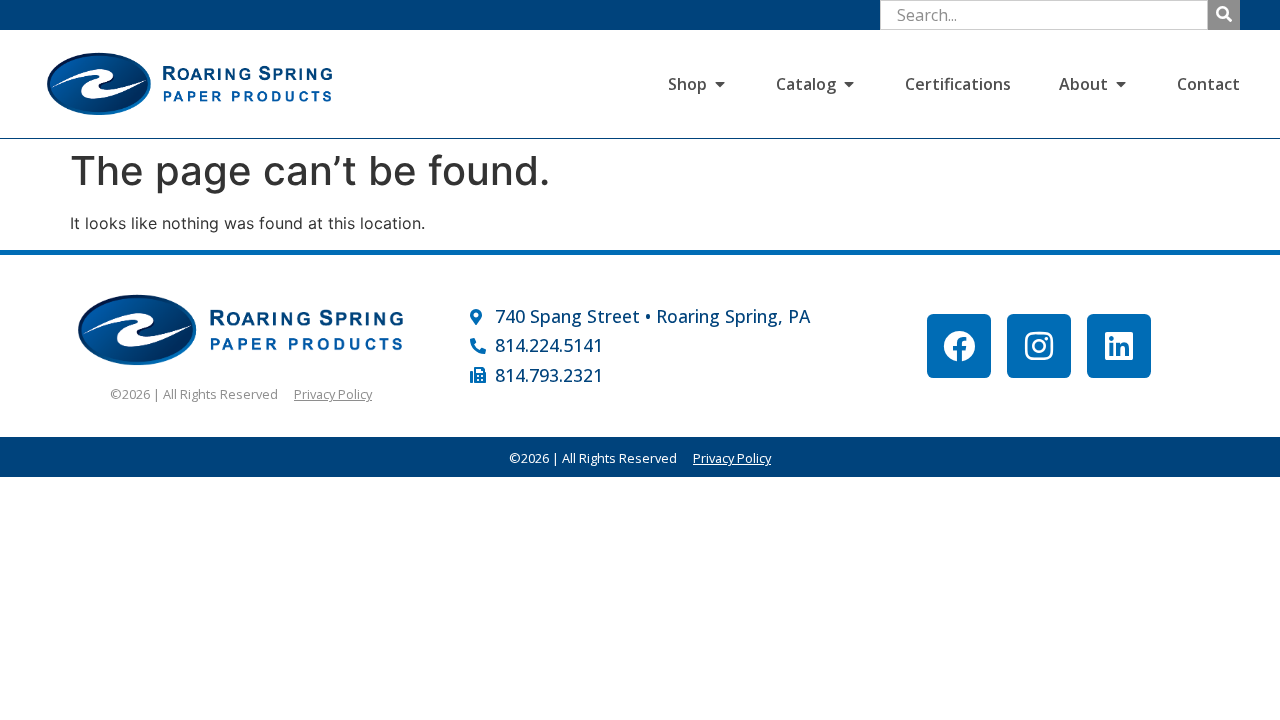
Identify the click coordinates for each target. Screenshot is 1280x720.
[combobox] (1044, 15)
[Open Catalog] (849, 84)
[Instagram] (1039, 346)
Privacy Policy (333, 394)
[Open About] (1121, 84)
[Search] (1224, 15)
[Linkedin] (1119, 346)
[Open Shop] (720, 84)
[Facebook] (959, 346)
